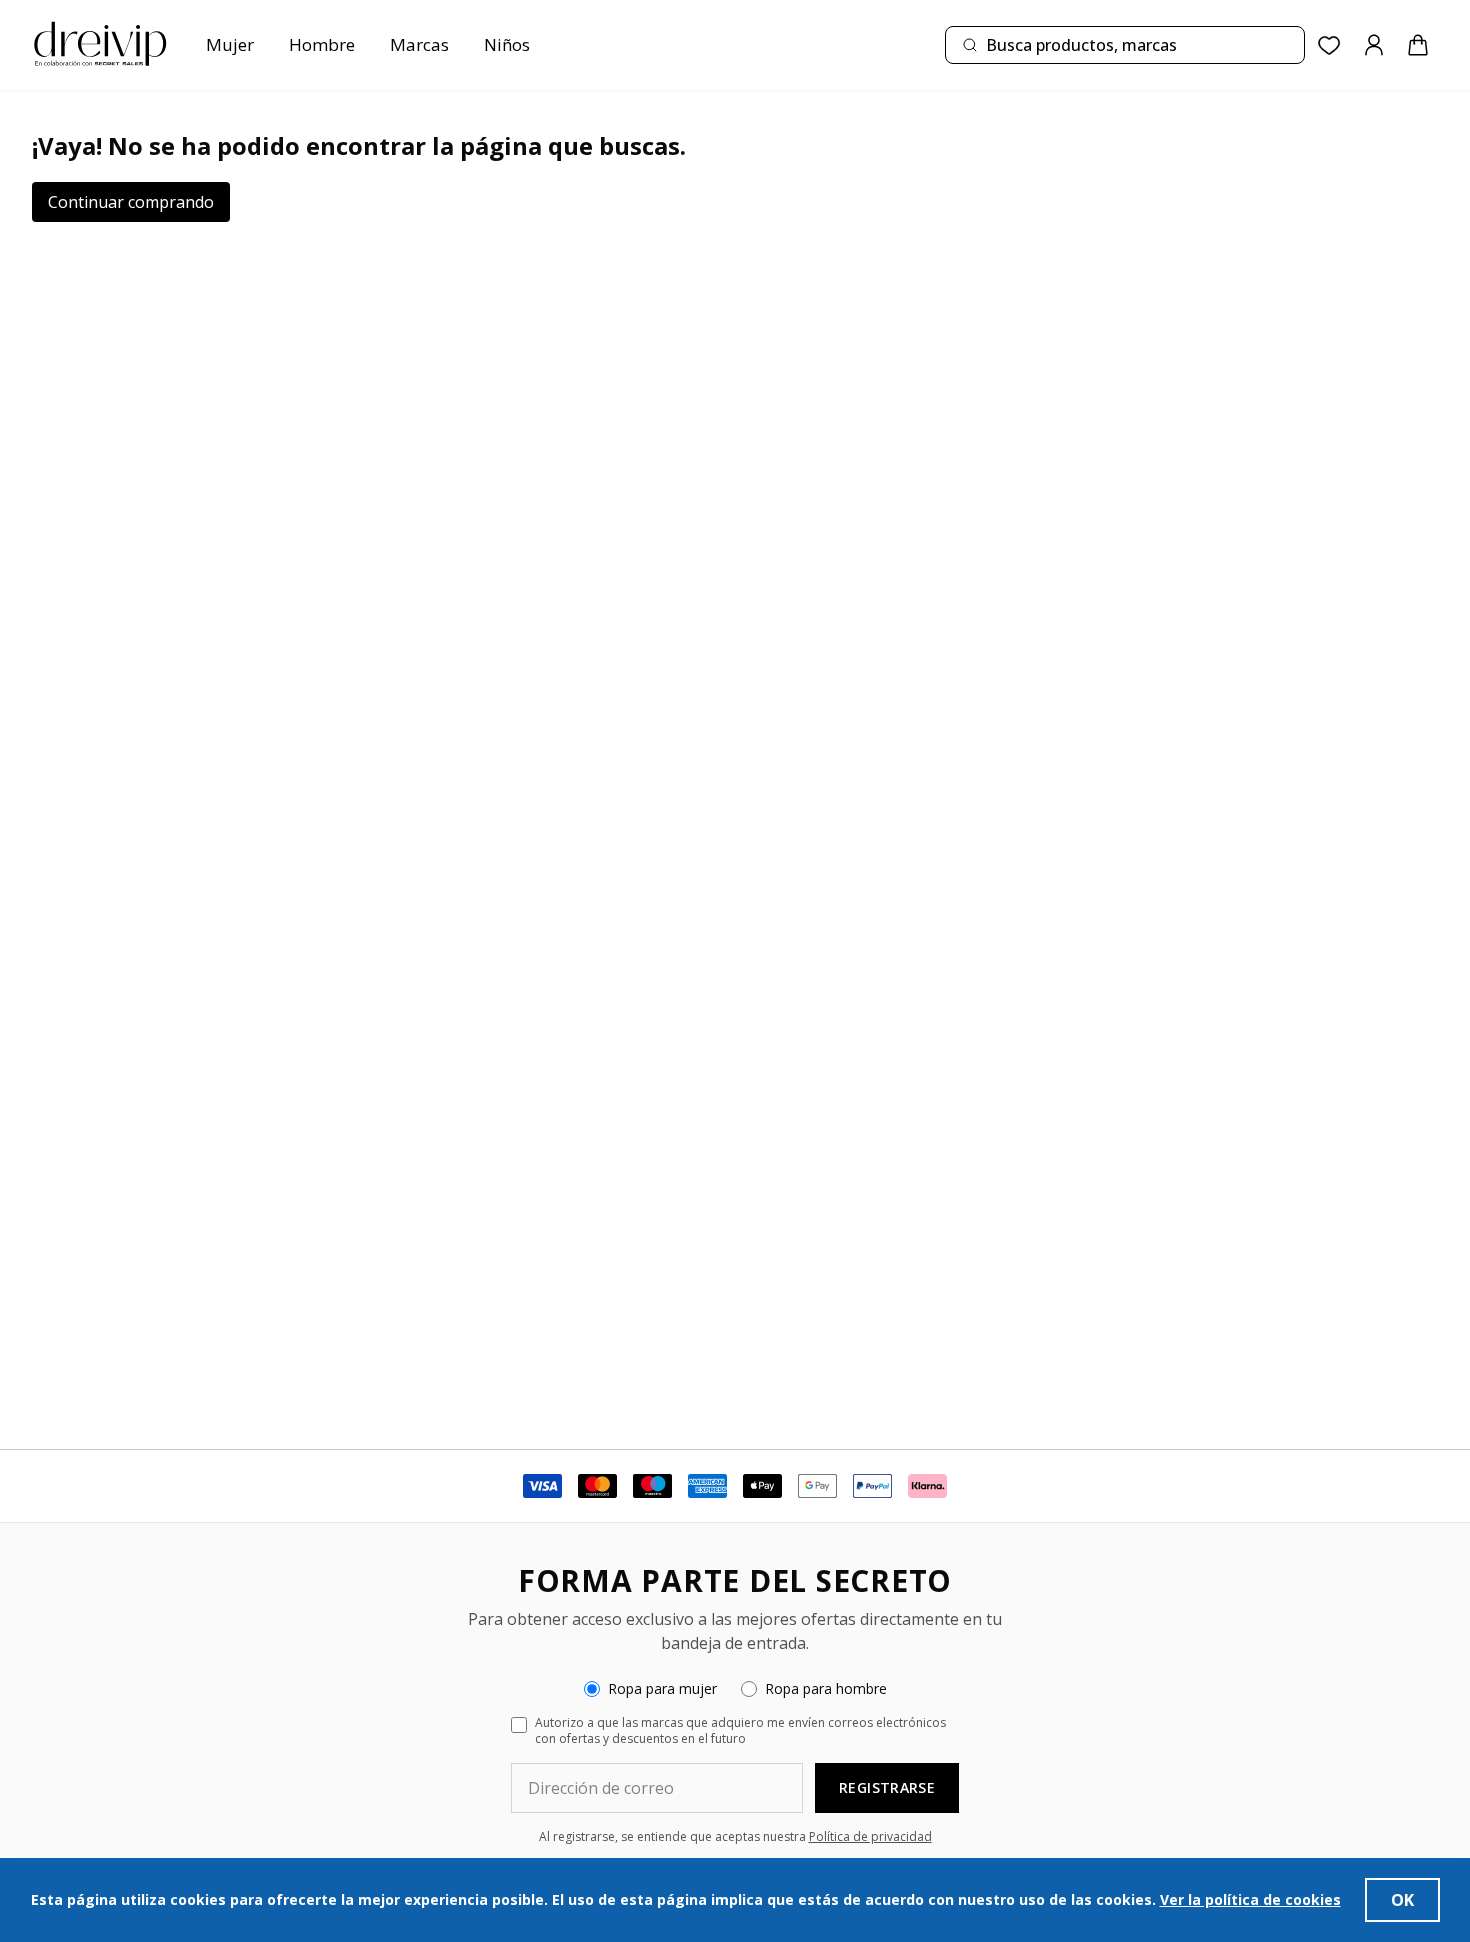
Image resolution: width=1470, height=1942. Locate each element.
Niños (507, 44)
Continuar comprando (131, 202)
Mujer (230, 44)
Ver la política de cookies (1250, 1899)
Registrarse (887, 1787)
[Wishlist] (1329, 45)
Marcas (419, 44)
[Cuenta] (1374, 45)
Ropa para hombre (826, 1688)
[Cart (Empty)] (1418, 45)
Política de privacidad (870, 1836)
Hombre (322, 44)
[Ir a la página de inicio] (100, 45)
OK (1402, 1900)
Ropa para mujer (662, 1688)
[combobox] (1125, 45)
